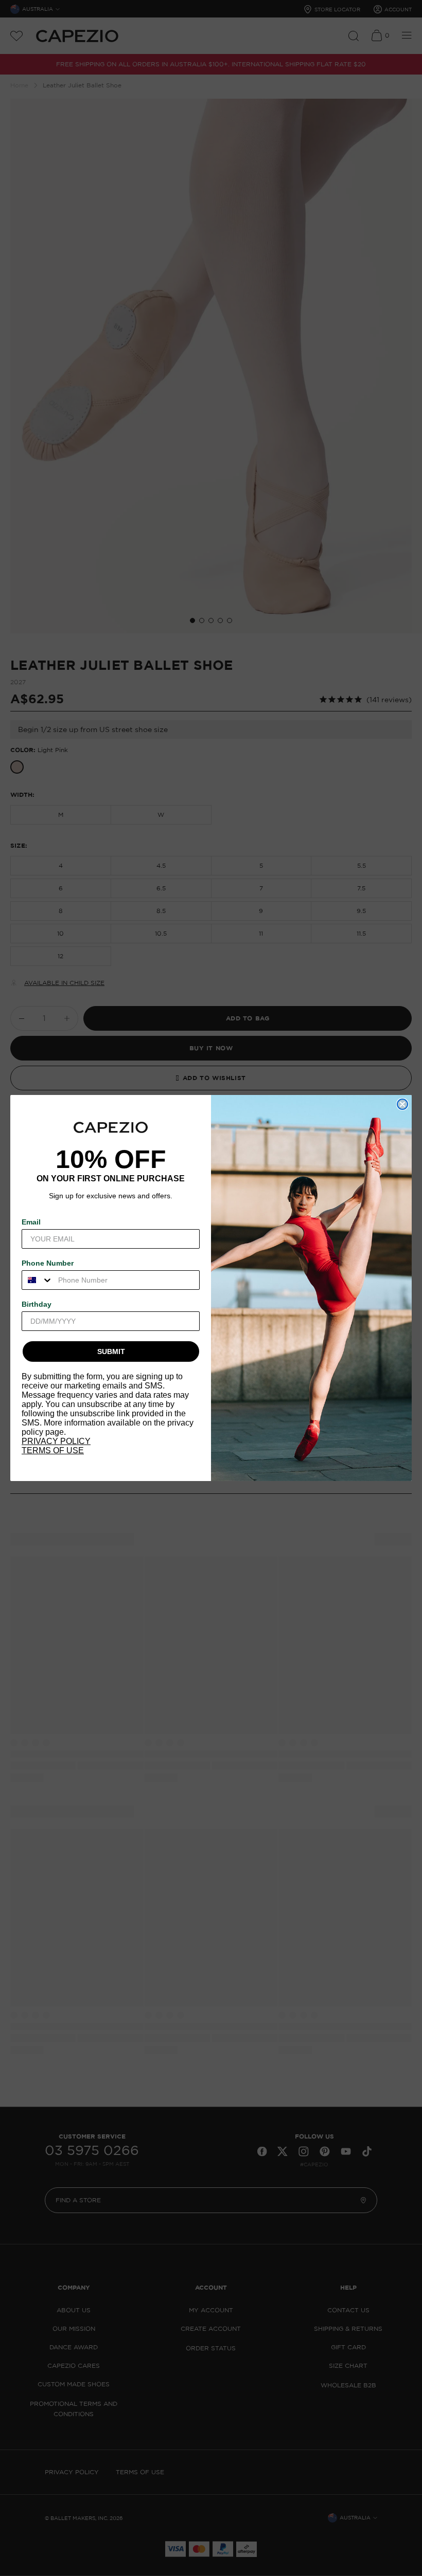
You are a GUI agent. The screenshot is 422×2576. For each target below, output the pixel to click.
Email (31, 1222)
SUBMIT (111, 1351)
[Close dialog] (402, 1104)
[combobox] (38, 1280)
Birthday (37, 1304)
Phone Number (48, 1263)
